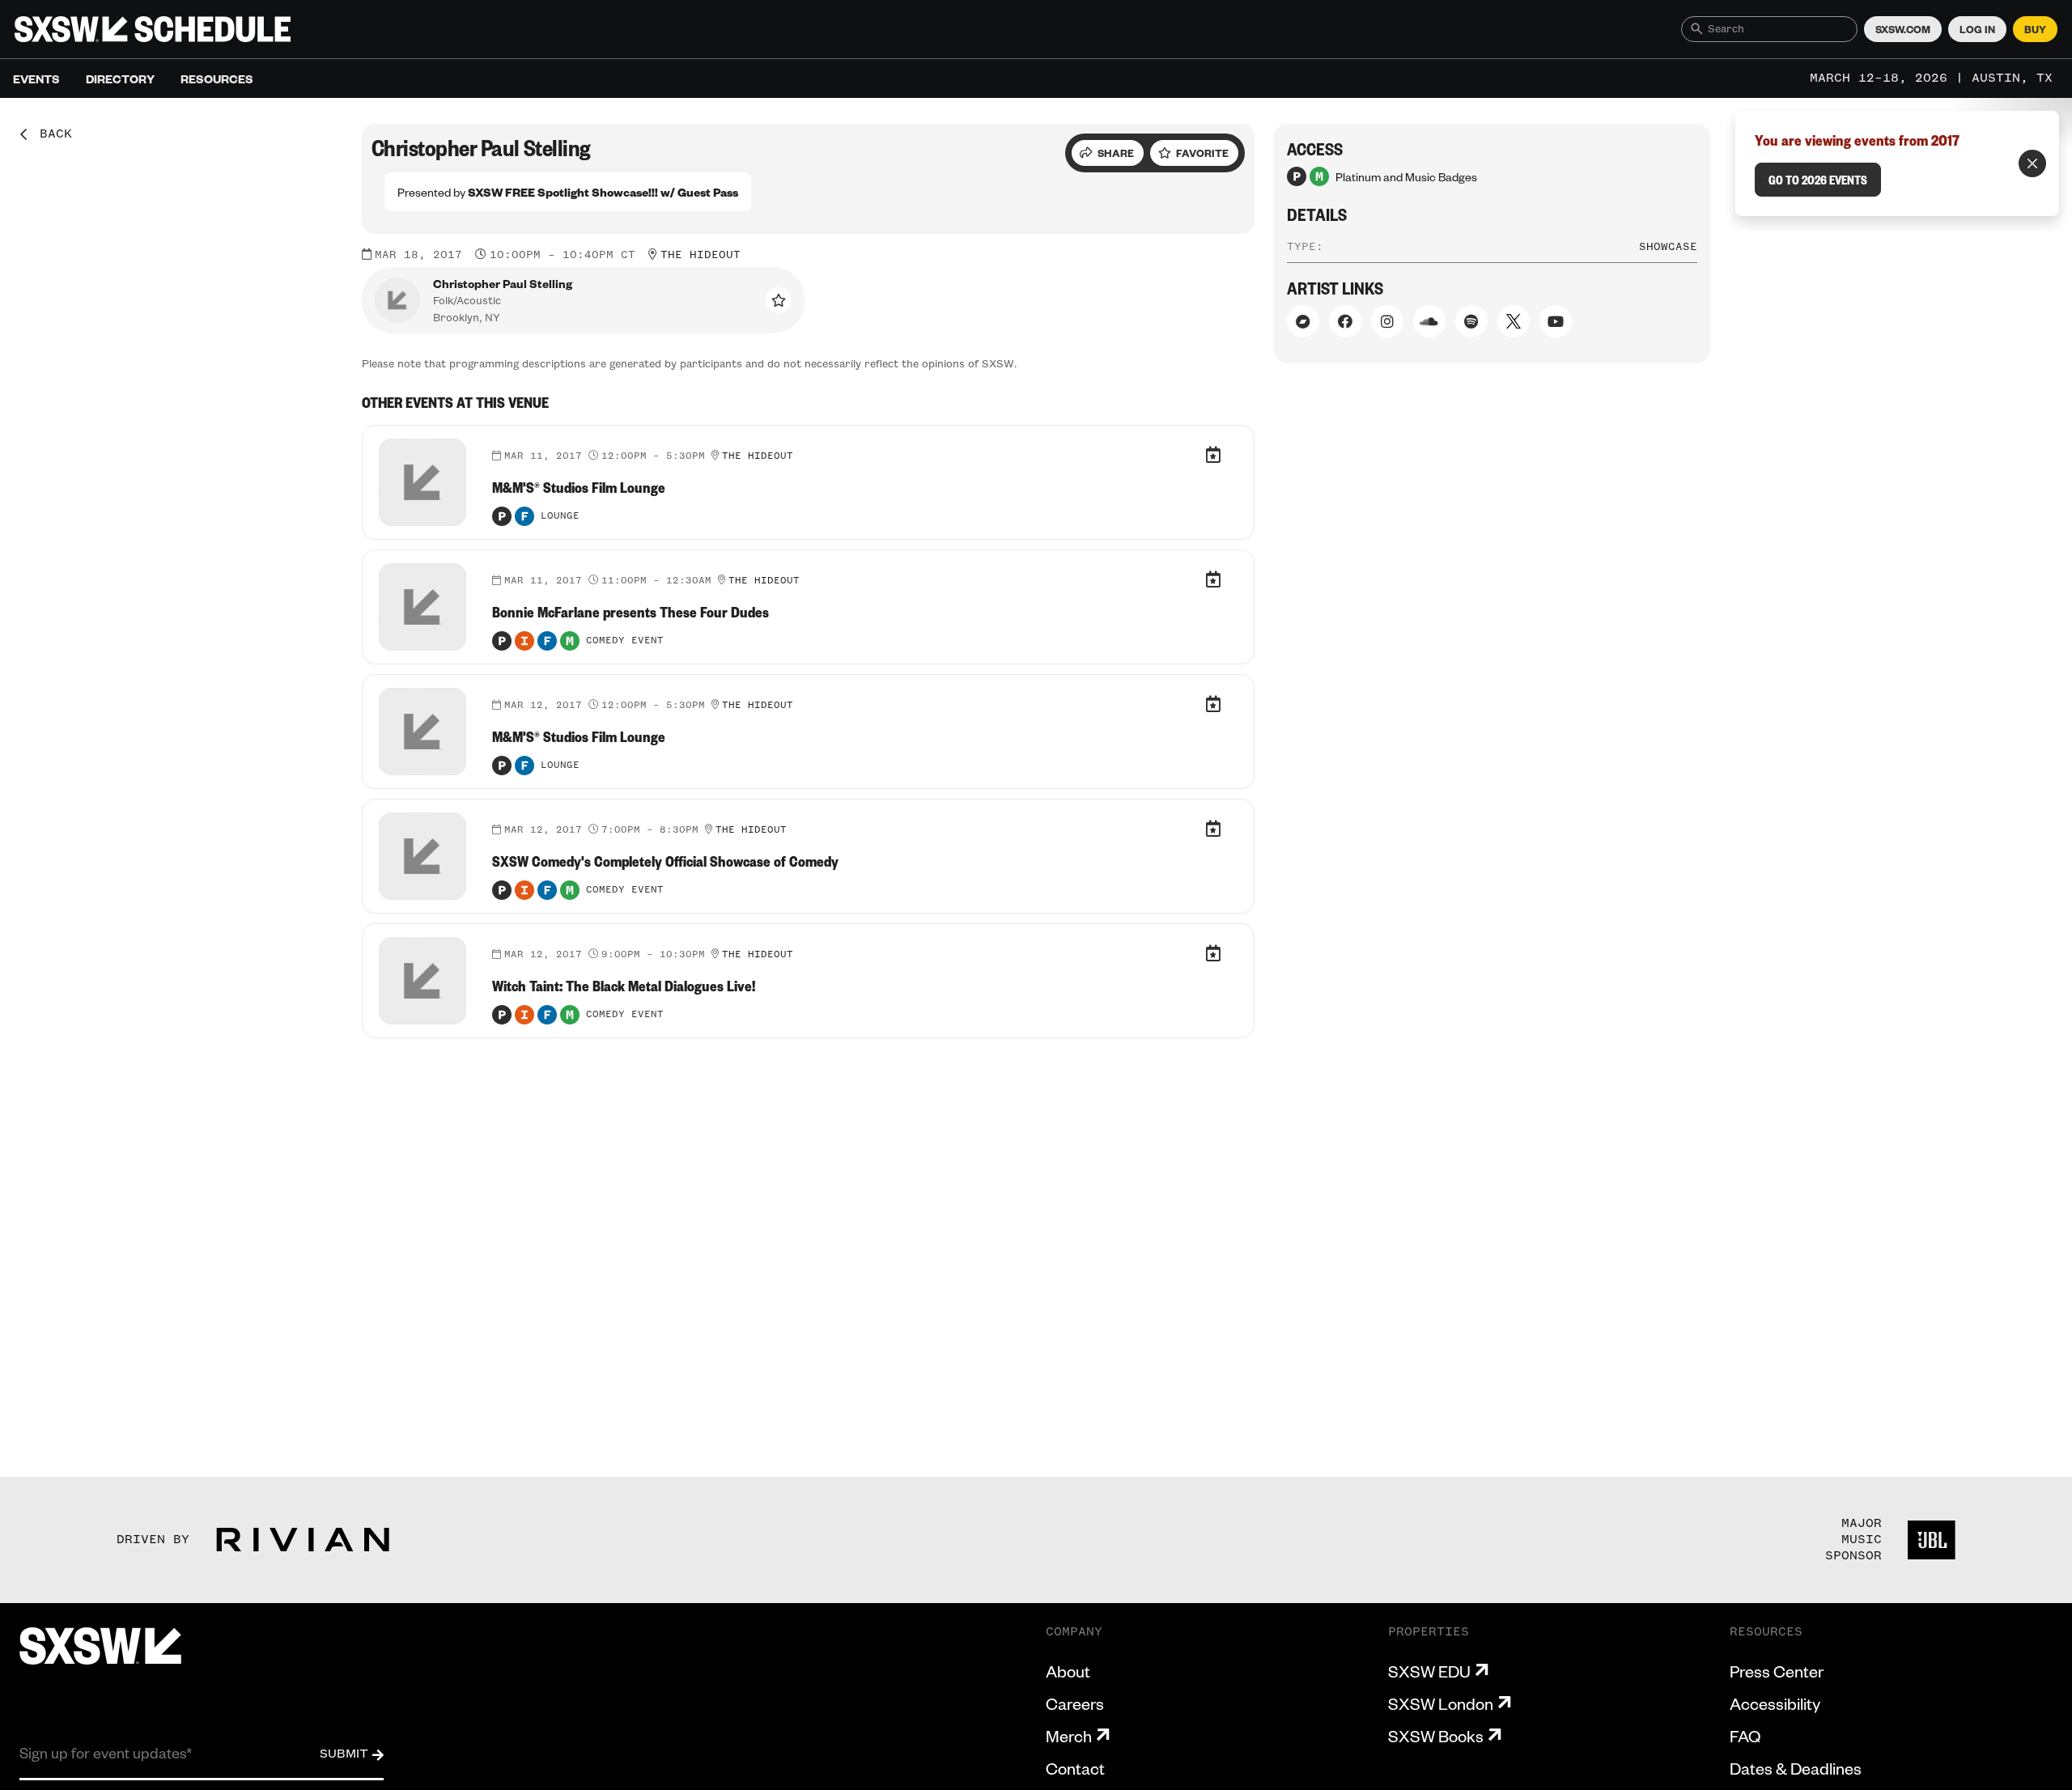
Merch (1069, 1736)
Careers (1075, 1703)
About (1068, 1671)
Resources (217, 78)
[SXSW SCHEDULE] (153, 29)
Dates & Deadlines (1796, 1768)
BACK (50, 134)
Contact (1075, 1768)
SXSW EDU (1429, 1671)
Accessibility (1775, 1703)
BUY (2035, 29)
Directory (120, 78)
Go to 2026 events (1818, 180)
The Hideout (701, 255)
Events (36, 78)
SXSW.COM (1903, 29)
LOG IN (1977, 29)
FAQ (1745, 1736)
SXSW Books (1436, 1736)
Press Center (1777, 1671)
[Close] (2032, 163)
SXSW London (1441, 1703)
